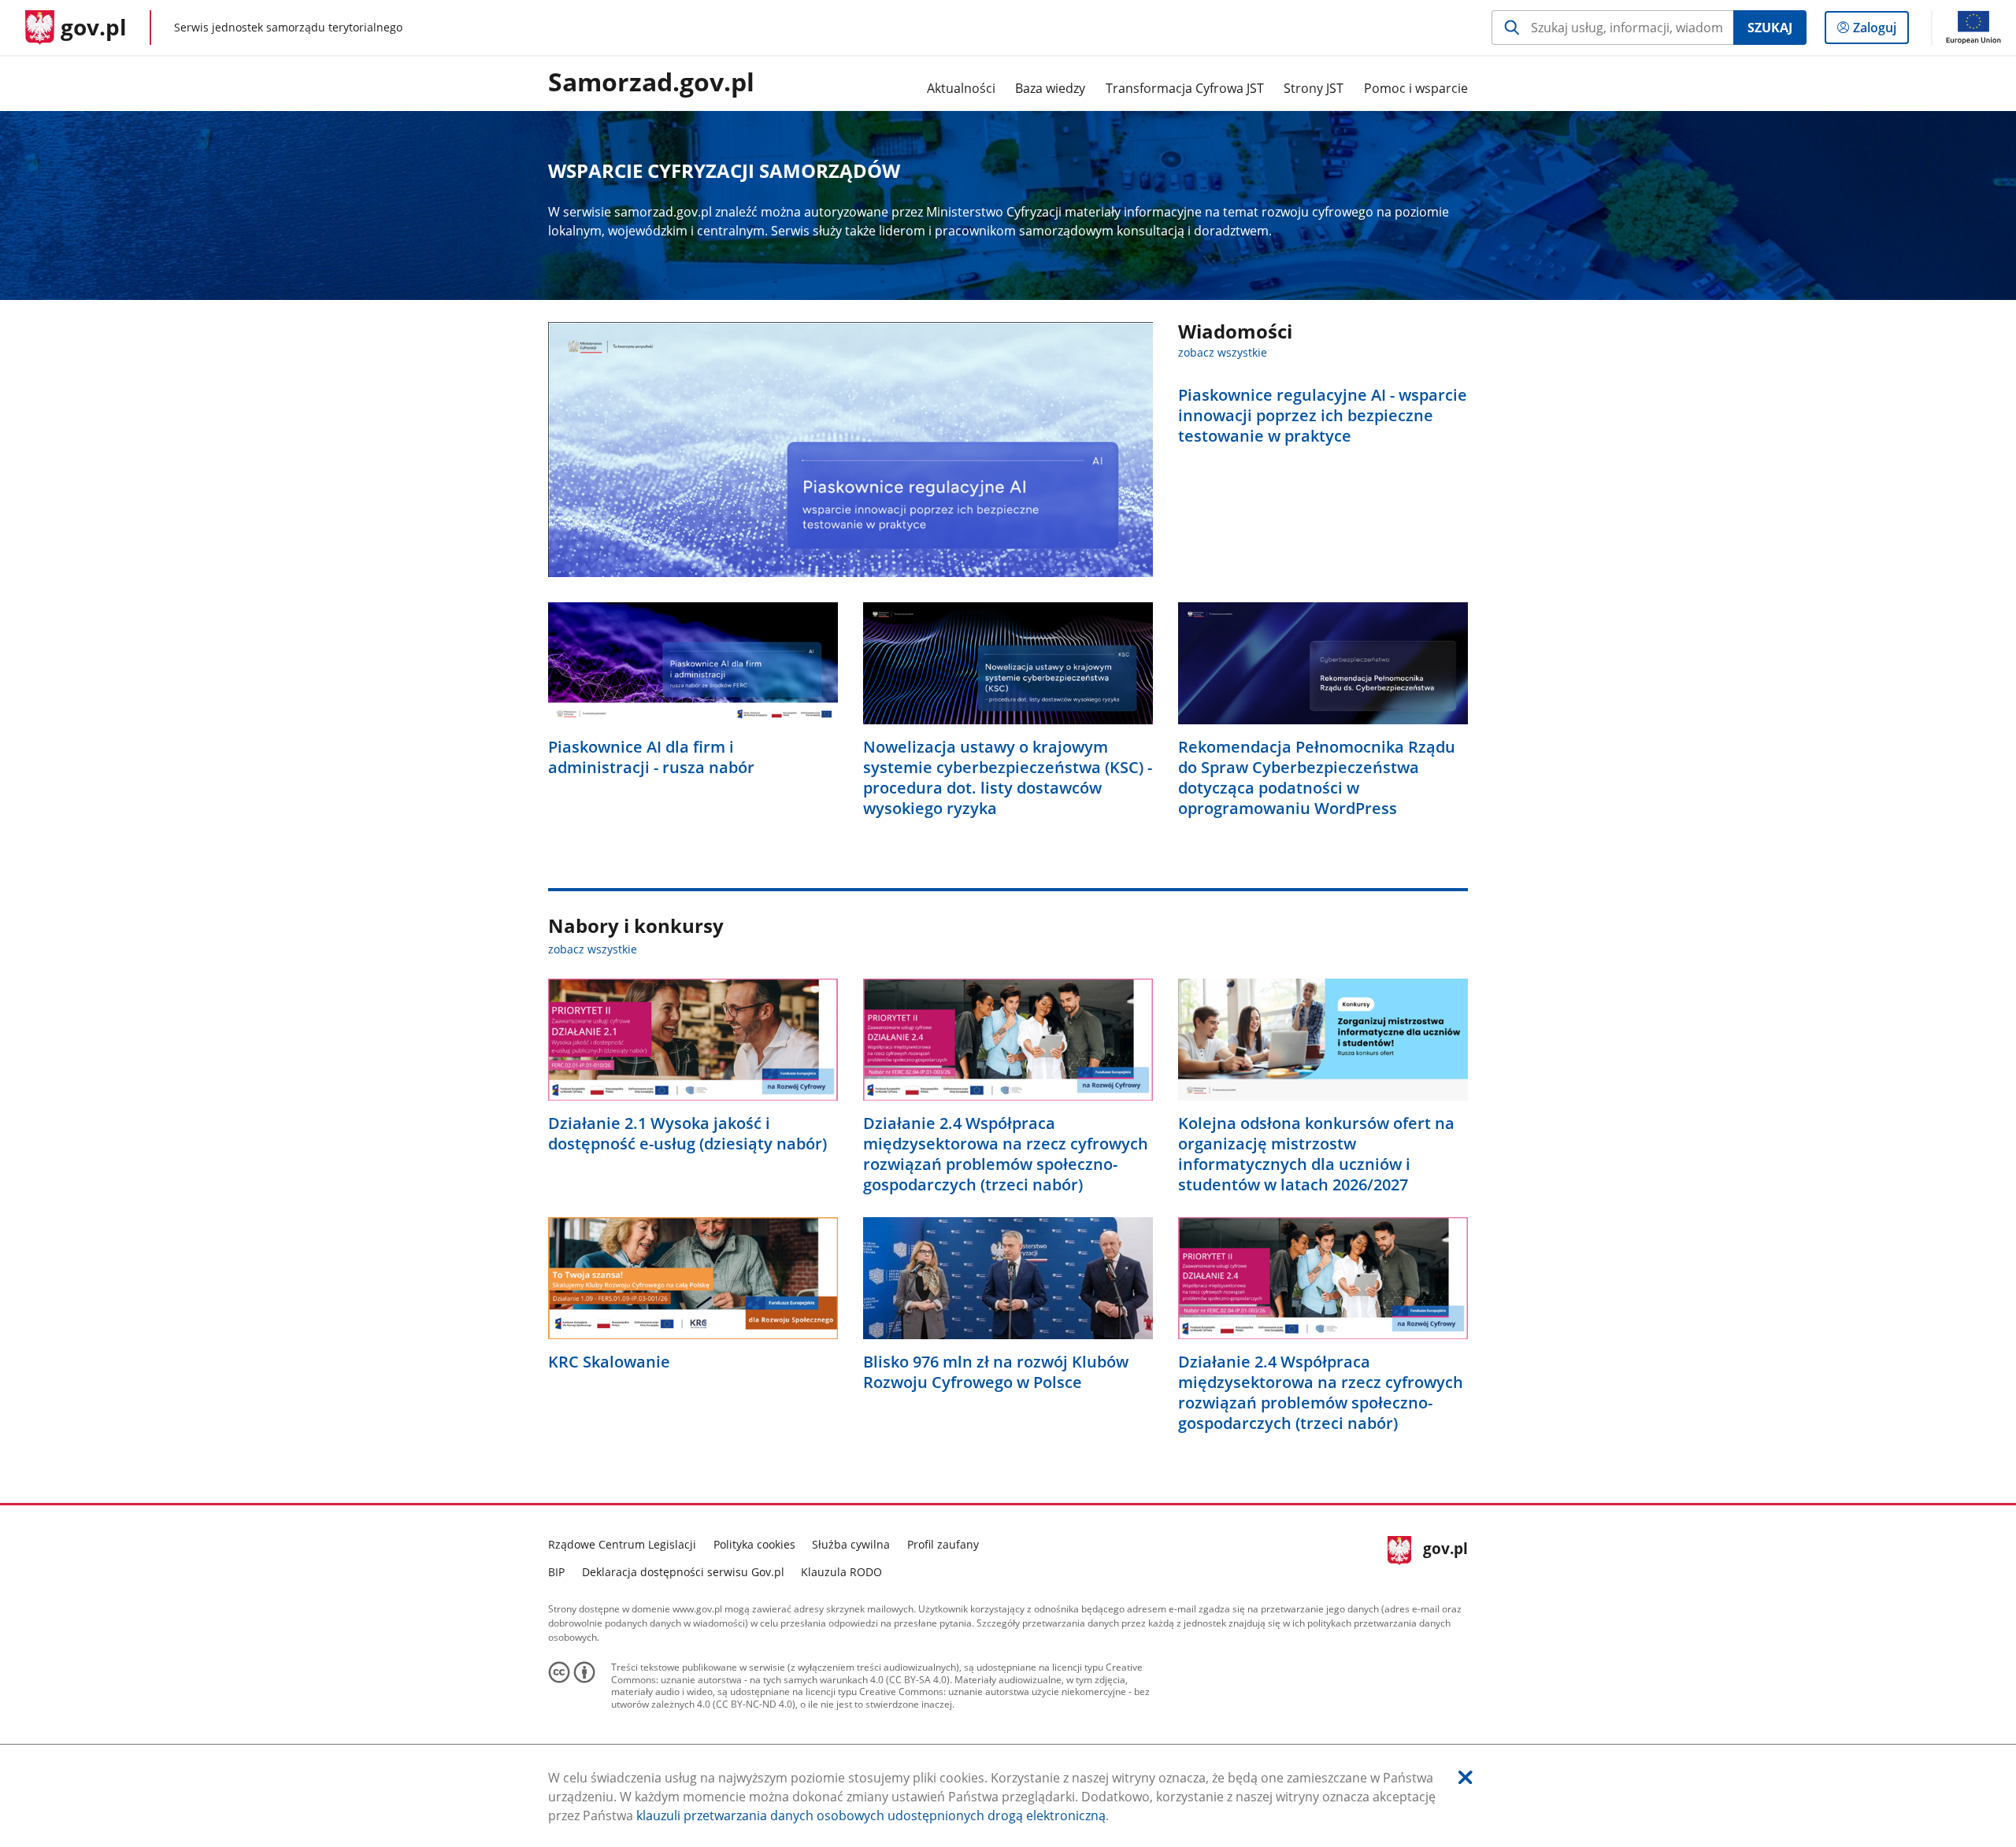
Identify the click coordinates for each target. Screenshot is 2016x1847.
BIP (556, 1572)
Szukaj (1770, 28)
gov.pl (1445, 1556)
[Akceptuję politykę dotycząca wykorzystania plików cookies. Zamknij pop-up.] (1466, 1777)
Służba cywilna (851, 1544)
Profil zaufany (943, 1544)
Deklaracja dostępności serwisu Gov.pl (683, 1572)
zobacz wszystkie (1223, 352)
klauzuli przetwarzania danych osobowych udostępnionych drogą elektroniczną (871, 1816)
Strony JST (1314, 88)
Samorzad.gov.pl (651, 83)
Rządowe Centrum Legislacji (622, 1544)
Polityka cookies (754, 1544)
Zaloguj (1881, 31)
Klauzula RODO (841, 1572)
